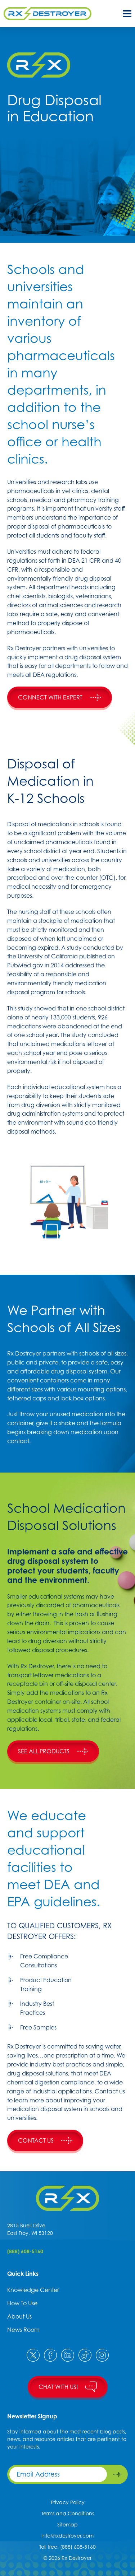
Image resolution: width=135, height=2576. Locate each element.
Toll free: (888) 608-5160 (67, 2547)
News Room (23, 2330)
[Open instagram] (102, 2355)
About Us (19, 2316)
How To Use (22, 2303)
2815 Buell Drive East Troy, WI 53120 (30, 2229)
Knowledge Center (33, 2290)
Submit (117, 2474)
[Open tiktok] (85, 2355)
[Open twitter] (33, 2355)
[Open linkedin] (68, 2355)
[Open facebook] (50, 2355)
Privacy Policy (68, 2502)
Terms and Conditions (68, 2513)
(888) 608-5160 (25, 2251)
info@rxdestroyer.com (67, 2536)
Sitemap (67, 2524)
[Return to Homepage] (67, 2198)
